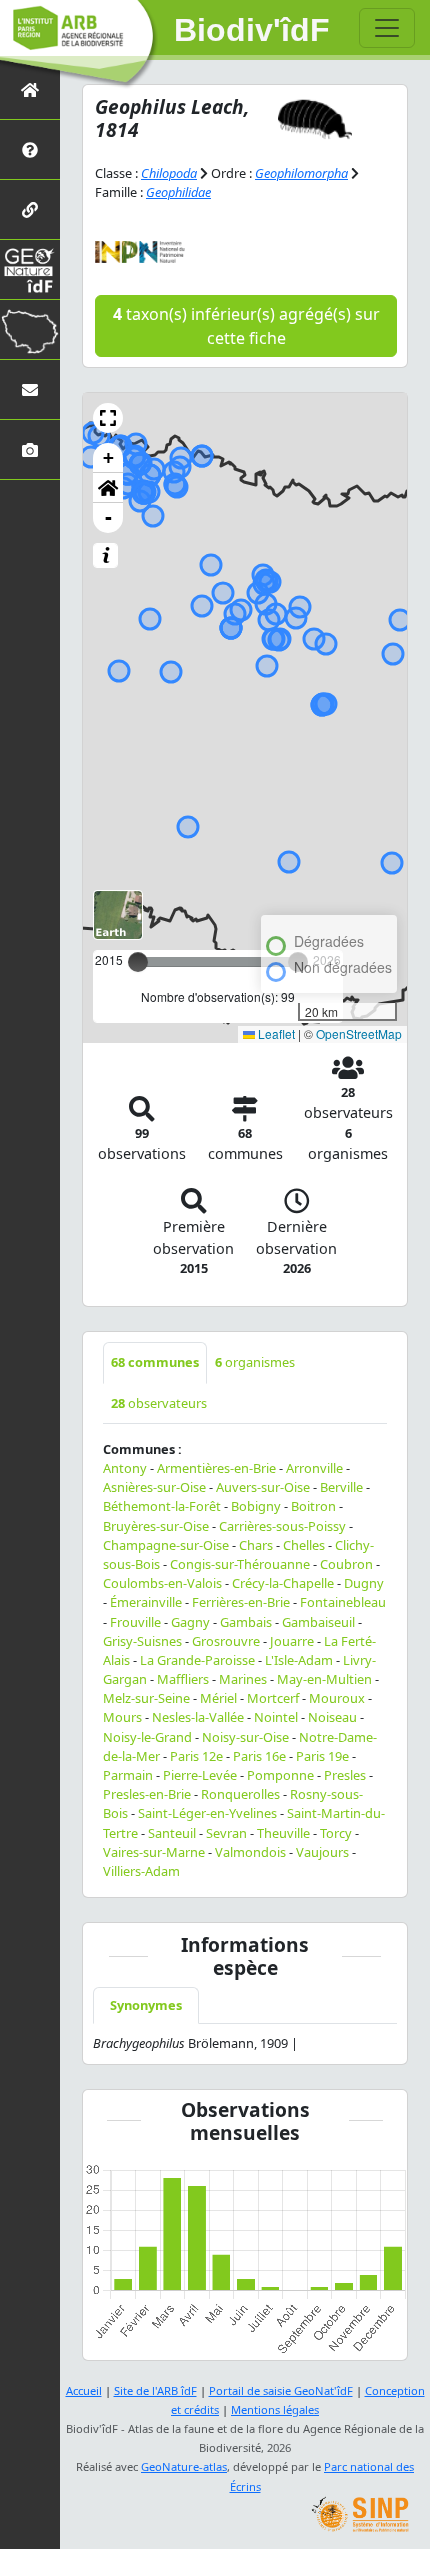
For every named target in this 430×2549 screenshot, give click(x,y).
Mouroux (337, 1698)
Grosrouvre (226, 1641)
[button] (108, 418)
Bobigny (256, 1506)
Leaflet (275, 1033)
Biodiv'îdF (252, 30)
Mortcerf (273, 1698)
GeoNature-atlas (184, 2466)
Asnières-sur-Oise (154, 1487)
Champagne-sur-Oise (166, 1545)
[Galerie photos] (30, 449)
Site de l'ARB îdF (155, 2390)
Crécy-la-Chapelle (283, 1583)
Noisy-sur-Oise (245, 1737)
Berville (341, 1487)
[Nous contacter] (30, 389)
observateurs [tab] (159, 1403)
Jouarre (292, 1641)
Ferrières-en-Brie (241, 1602)
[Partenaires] (30, 209)
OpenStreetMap (359, 1033)
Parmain (128, 1775)
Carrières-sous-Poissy (282, 1526)
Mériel (218, 1698)
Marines (243, 1679)
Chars (256, 1545)
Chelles (304, 1545)
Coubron (346, 1564)
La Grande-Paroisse (197, 1660)
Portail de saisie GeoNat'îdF (281, 2390)
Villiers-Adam (141, 1871)
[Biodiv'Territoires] (30, 329)
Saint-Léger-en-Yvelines (207, 1813)
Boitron (313, 1506)
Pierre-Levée (200, 1775)
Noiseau (332, 1717)
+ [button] (108, 457)
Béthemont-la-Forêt (162, 1506)
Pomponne (280, 1775)
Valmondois (250, 1852)
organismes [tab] (255, 1362)
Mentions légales (275, 2409)
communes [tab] (155, 1362)
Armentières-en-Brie (216, 1468)
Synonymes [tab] (146, 2005)
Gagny (190, 1622)
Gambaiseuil (318, 1622)
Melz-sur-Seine (146, 1698)
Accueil (84, 2390)
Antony (125, 1468)
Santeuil (172, 1833)
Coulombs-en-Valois (162, 1583)
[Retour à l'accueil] (30, 89)
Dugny (364, 1583)
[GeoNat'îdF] (30, 269)
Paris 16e (259, 1756)
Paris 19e (322, 1756)
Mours (122, 1717)
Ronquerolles (240, 1794)
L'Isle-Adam (299, 1660)
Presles (345, 1775)
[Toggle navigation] (387, 28)
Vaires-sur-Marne (154, 1852)
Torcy (336, 1833)
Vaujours (322, 1852)
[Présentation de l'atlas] (30, 149)
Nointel (276, 1717)
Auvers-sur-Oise (263, 1487)
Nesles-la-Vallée (198, 1717)
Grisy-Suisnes (142, 1641)
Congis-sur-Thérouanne (240, 1564)
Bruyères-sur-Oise (156, 1526)
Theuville (283, 1833)
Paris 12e (196, 1756)
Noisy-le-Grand (147, 1737)
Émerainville (146, 1602)
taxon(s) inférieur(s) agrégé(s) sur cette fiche (246, 326)
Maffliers (183, 1679)
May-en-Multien (324, 1679)
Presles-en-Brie (147, 1794)
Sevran (226, 1833)
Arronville (314, 1468)
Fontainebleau (343, 1602)
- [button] (108, 517)
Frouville (135, 1622)
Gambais (246, 1622)
